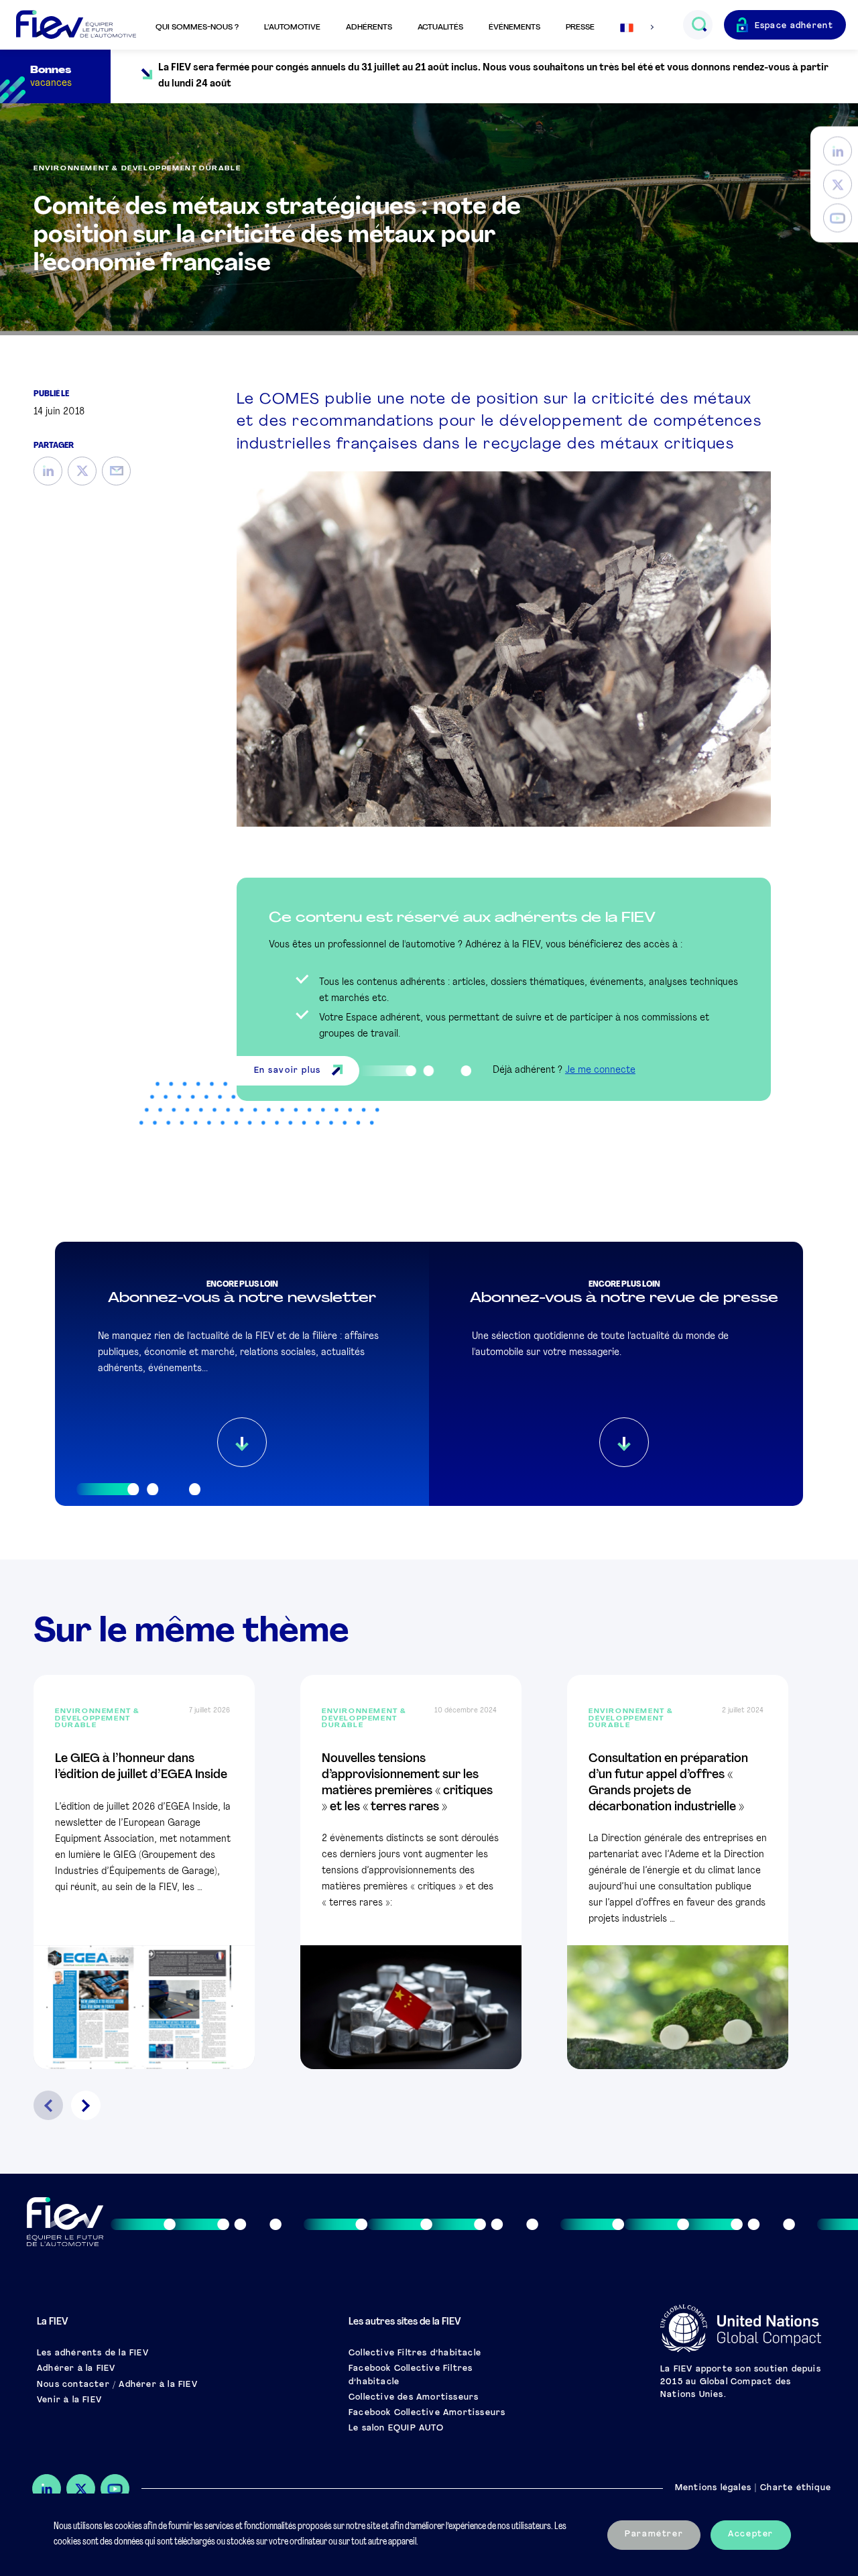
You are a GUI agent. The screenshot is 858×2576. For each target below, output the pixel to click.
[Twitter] (838, 185)
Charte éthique (796, 2488)
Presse (580, 27)
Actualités (440, 27)
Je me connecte (600, 1070)
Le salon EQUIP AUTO (396, 2428)
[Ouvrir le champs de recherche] (699, 25)
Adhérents (369, 27)
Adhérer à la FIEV (76, 2369)
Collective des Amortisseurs (414, 2398)
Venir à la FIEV (69, 2400)
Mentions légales (713, 2488)
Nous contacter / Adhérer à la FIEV (117, 2385)
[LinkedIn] (838, 151)
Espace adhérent (794, 26)
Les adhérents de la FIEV (93, 2353)
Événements (514, 27)
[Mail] (116, 471)
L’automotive (292, 27)
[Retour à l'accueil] (76, 25)
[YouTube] (838, 218)
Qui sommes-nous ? (197, 27)
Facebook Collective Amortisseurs (427, 2413)
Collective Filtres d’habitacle (415, 2353)
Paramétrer (654, 2534)
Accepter (751, 2534)
